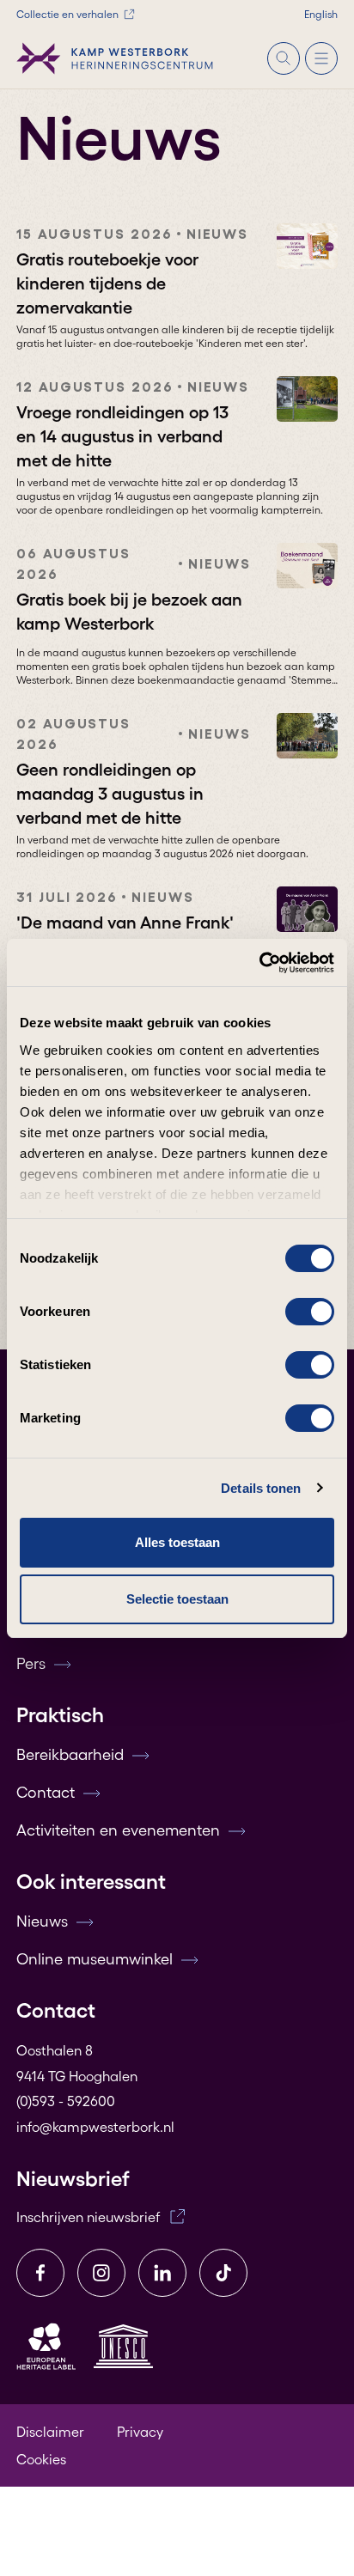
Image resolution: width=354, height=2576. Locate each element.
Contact (46, 1793)
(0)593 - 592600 (66, 2101)
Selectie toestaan (177, 1599)
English (321, 14)
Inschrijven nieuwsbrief (88, 2217)
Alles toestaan (177, 1542)
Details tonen (261, 1488)
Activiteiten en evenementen (118, 1830)
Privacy (140, 2432)
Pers (31, 1664)
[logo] (115, 58)
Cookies (41, 2459)
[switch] (310, 1312)
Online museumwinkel (95, 1959)
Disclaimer (50, 2432)
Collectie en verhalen (67, 14)
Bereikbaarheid (70, 1755)
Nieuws (42, 1921)
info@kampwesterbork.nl (95, 2127)
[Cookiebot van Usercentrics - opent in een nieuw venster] (259, 963)
